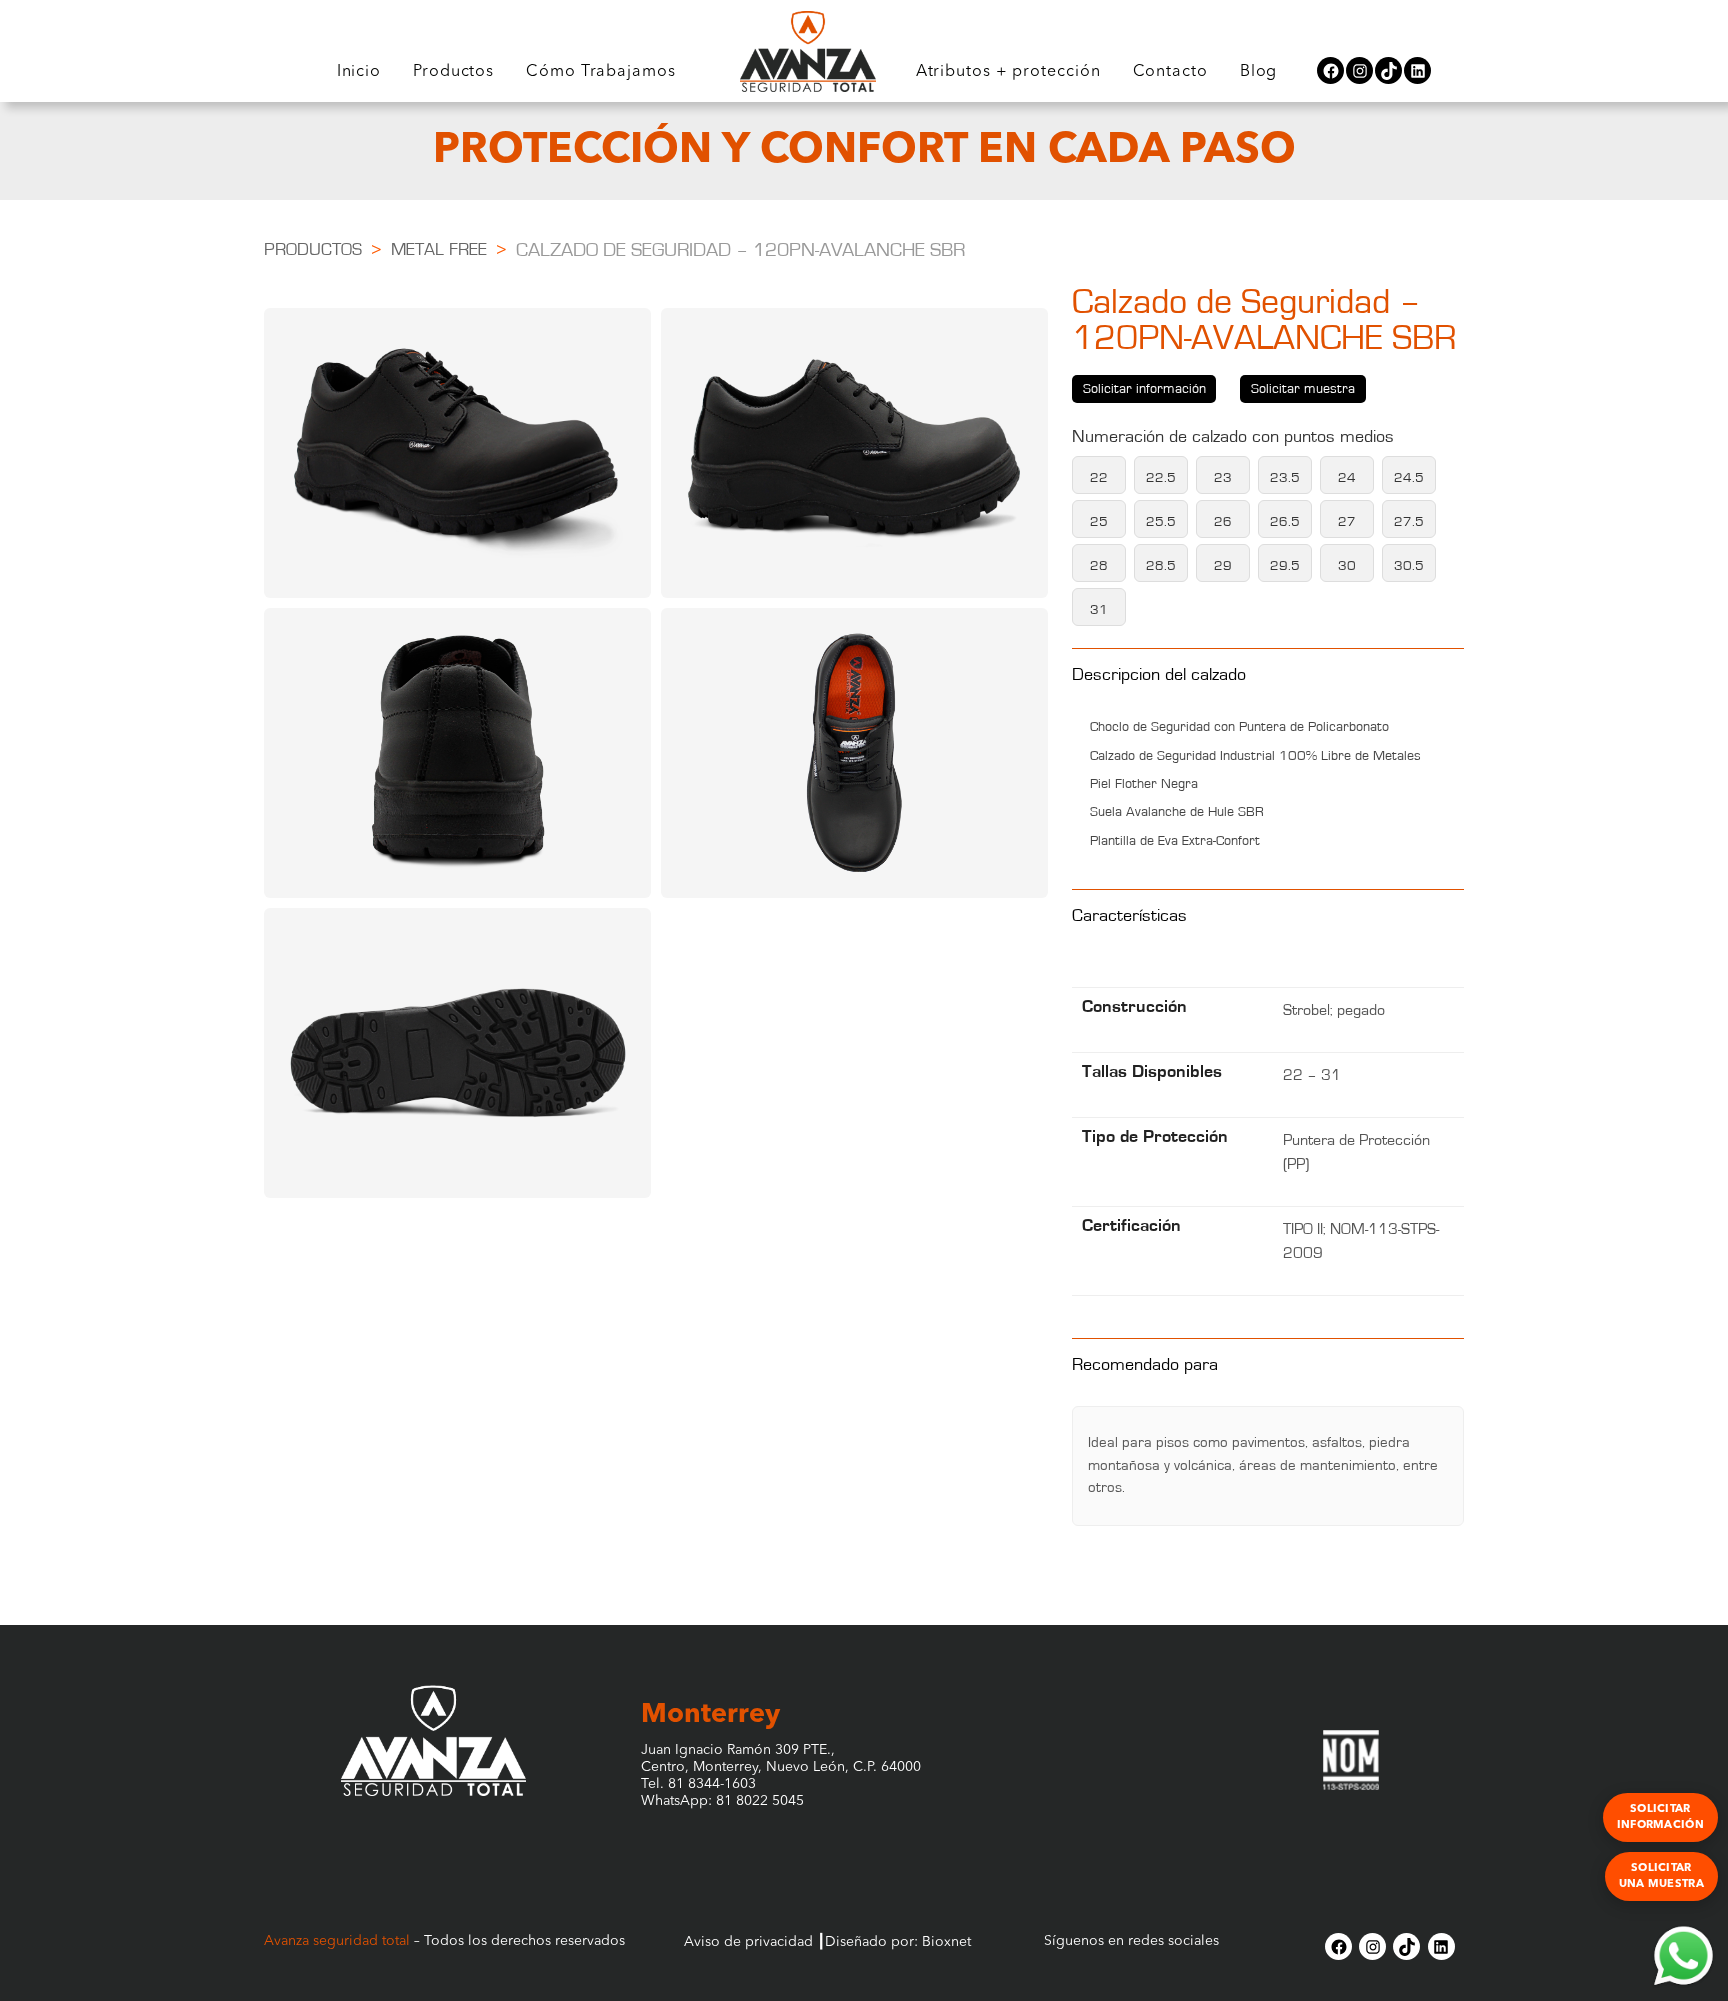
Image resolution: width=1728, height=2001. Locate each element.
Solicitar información (1144, 389)
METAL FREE (439, 250)
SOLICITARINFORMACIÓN (1660, 1817)
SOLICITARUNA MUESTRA (1661, 1876)
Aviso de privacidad (748, 1942)
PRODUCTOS (313, 250)
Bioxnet (946, 1942)
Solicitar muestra (1303, 389)
